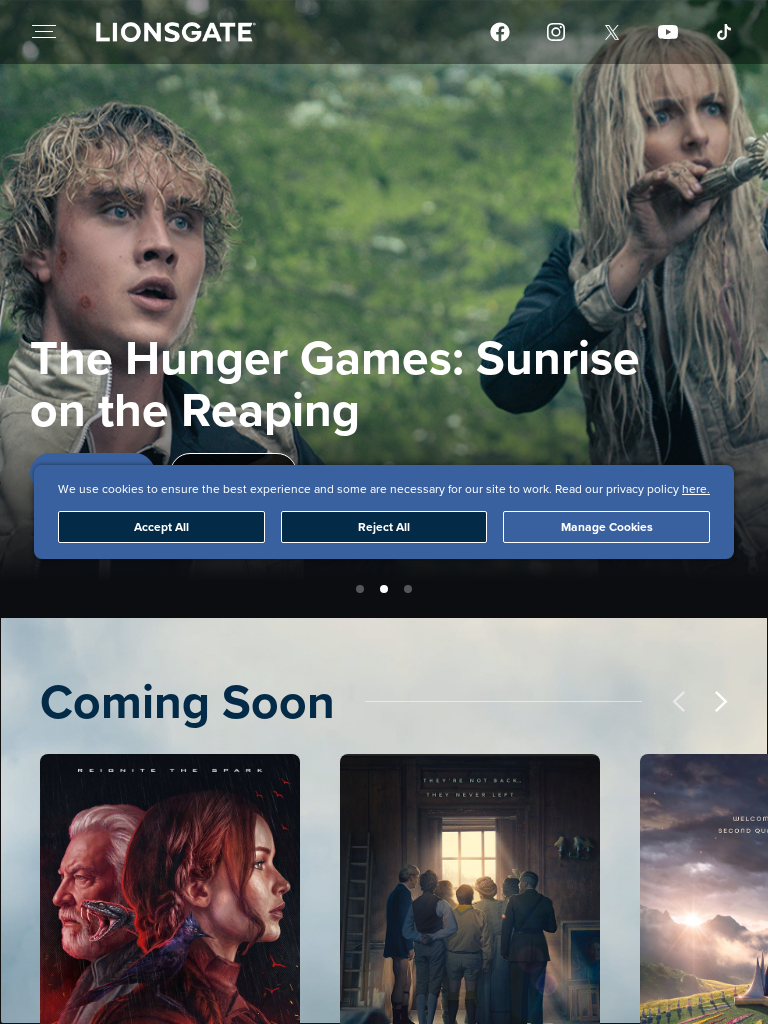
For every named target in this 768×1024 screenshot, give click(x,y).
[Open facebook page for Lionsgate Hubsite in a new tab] (500, 32)
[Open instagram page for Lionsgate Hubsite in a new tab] (556, 32)
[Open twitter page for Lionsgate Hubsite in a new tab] (612, 32)
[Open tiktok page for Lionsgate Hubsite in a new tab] (724, 32)
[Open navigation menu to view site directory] (44, 32)
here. (696, 488)
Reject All (384, 526)
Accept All (161, 526)
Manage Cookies (607, 526)
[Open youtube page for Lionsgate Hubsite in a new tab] (668, 32)
